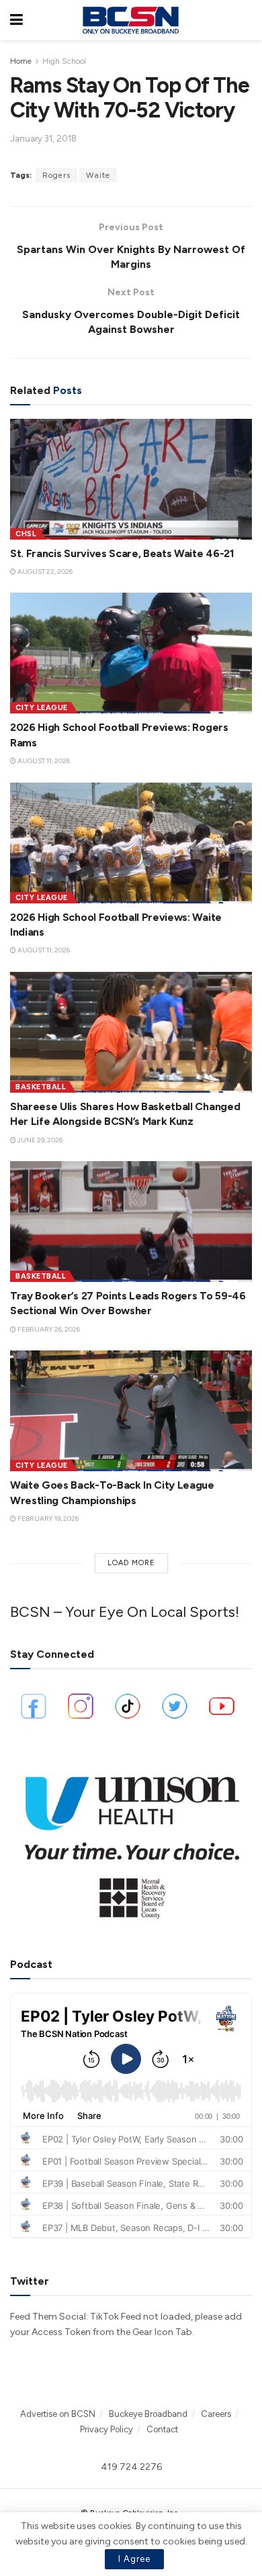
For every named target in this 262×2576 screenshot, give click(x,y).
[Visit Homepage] (130, 20)
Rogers (56, 175)
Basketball (41, 1087)
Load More (131, 1563)
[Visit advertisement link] (131, 1841)
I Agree (134, 2559)
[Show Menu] (16, 20)
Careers (216, 2414)
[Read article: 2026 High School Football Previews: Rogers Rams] (131, 653)
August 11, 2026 (43, 761)
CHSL (26, 534)
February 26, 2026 (48, 1329)
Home (21, 61)
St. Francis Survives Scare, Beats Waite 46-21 (122, 553)
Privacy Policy (106, 2429)
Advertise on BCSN (58, 2414)
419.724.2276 (131, 2467)
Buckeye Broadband (148, 2414)
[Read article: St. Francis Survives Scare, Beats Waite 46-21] (131, 479)
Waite (98, 175)
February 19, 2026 (47, 1519)
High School (64, 61)
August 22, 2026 (44, 572)
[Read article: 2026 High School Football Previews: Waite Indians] (131, 843)
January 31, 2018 (43, 139)
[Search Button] (245, 20)
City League (42, 708)
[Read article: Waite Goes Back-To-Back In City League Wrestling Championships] (131, 1411)
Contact (162, 2429)
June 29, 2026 (39, 1140)
